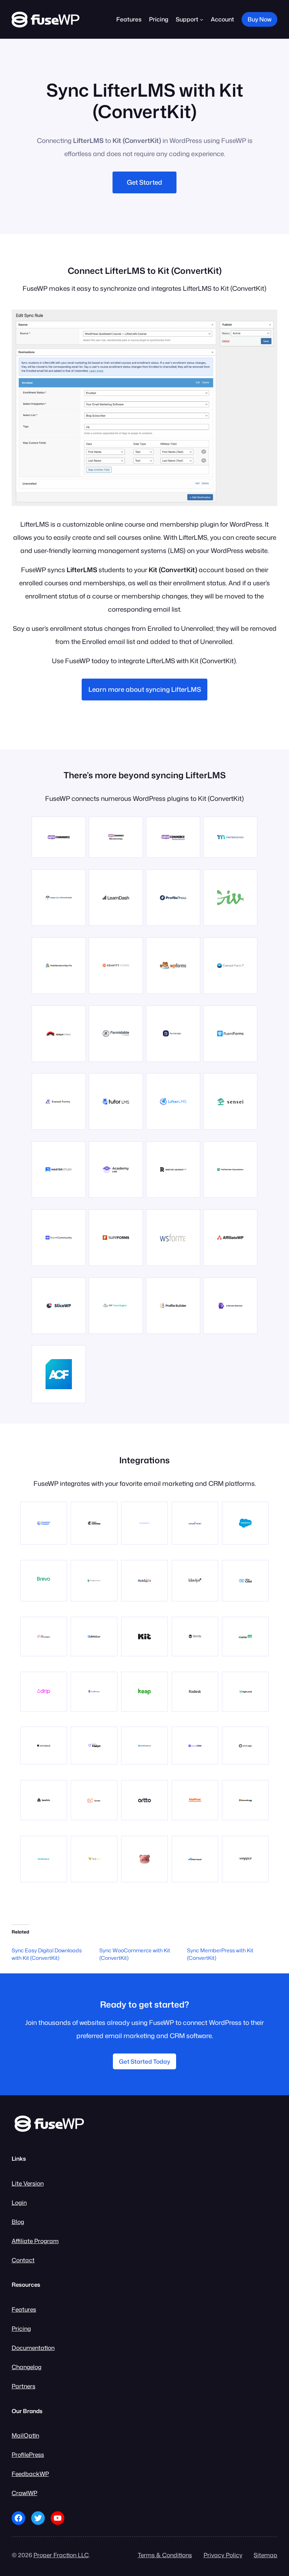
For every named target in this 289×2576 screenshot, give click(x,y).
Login (19, 2202)
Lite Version (28, 2183)
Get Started (144, 182)
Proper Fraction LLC (61, 2555)
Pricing (21, 2328)
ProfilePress (28, 2454)
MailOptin (25, 2435)
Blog (18, 2222)
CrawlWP (24, 2493)
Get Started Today (144, 2061)
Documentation (33, 2348)
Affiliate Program (35, 2241)
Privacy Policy (223, 2555)
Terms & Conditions (165, 2555)
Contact (23, 2260)
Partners (24, 2386)
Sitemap (265, 2555)
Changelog (27, 2367)
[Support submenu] (202, 19)
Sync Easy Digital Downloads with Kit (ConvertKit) (47, 1954)
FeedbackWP (30, 2474)
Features (24, 2309)
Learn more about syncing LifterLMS (145, 689)
